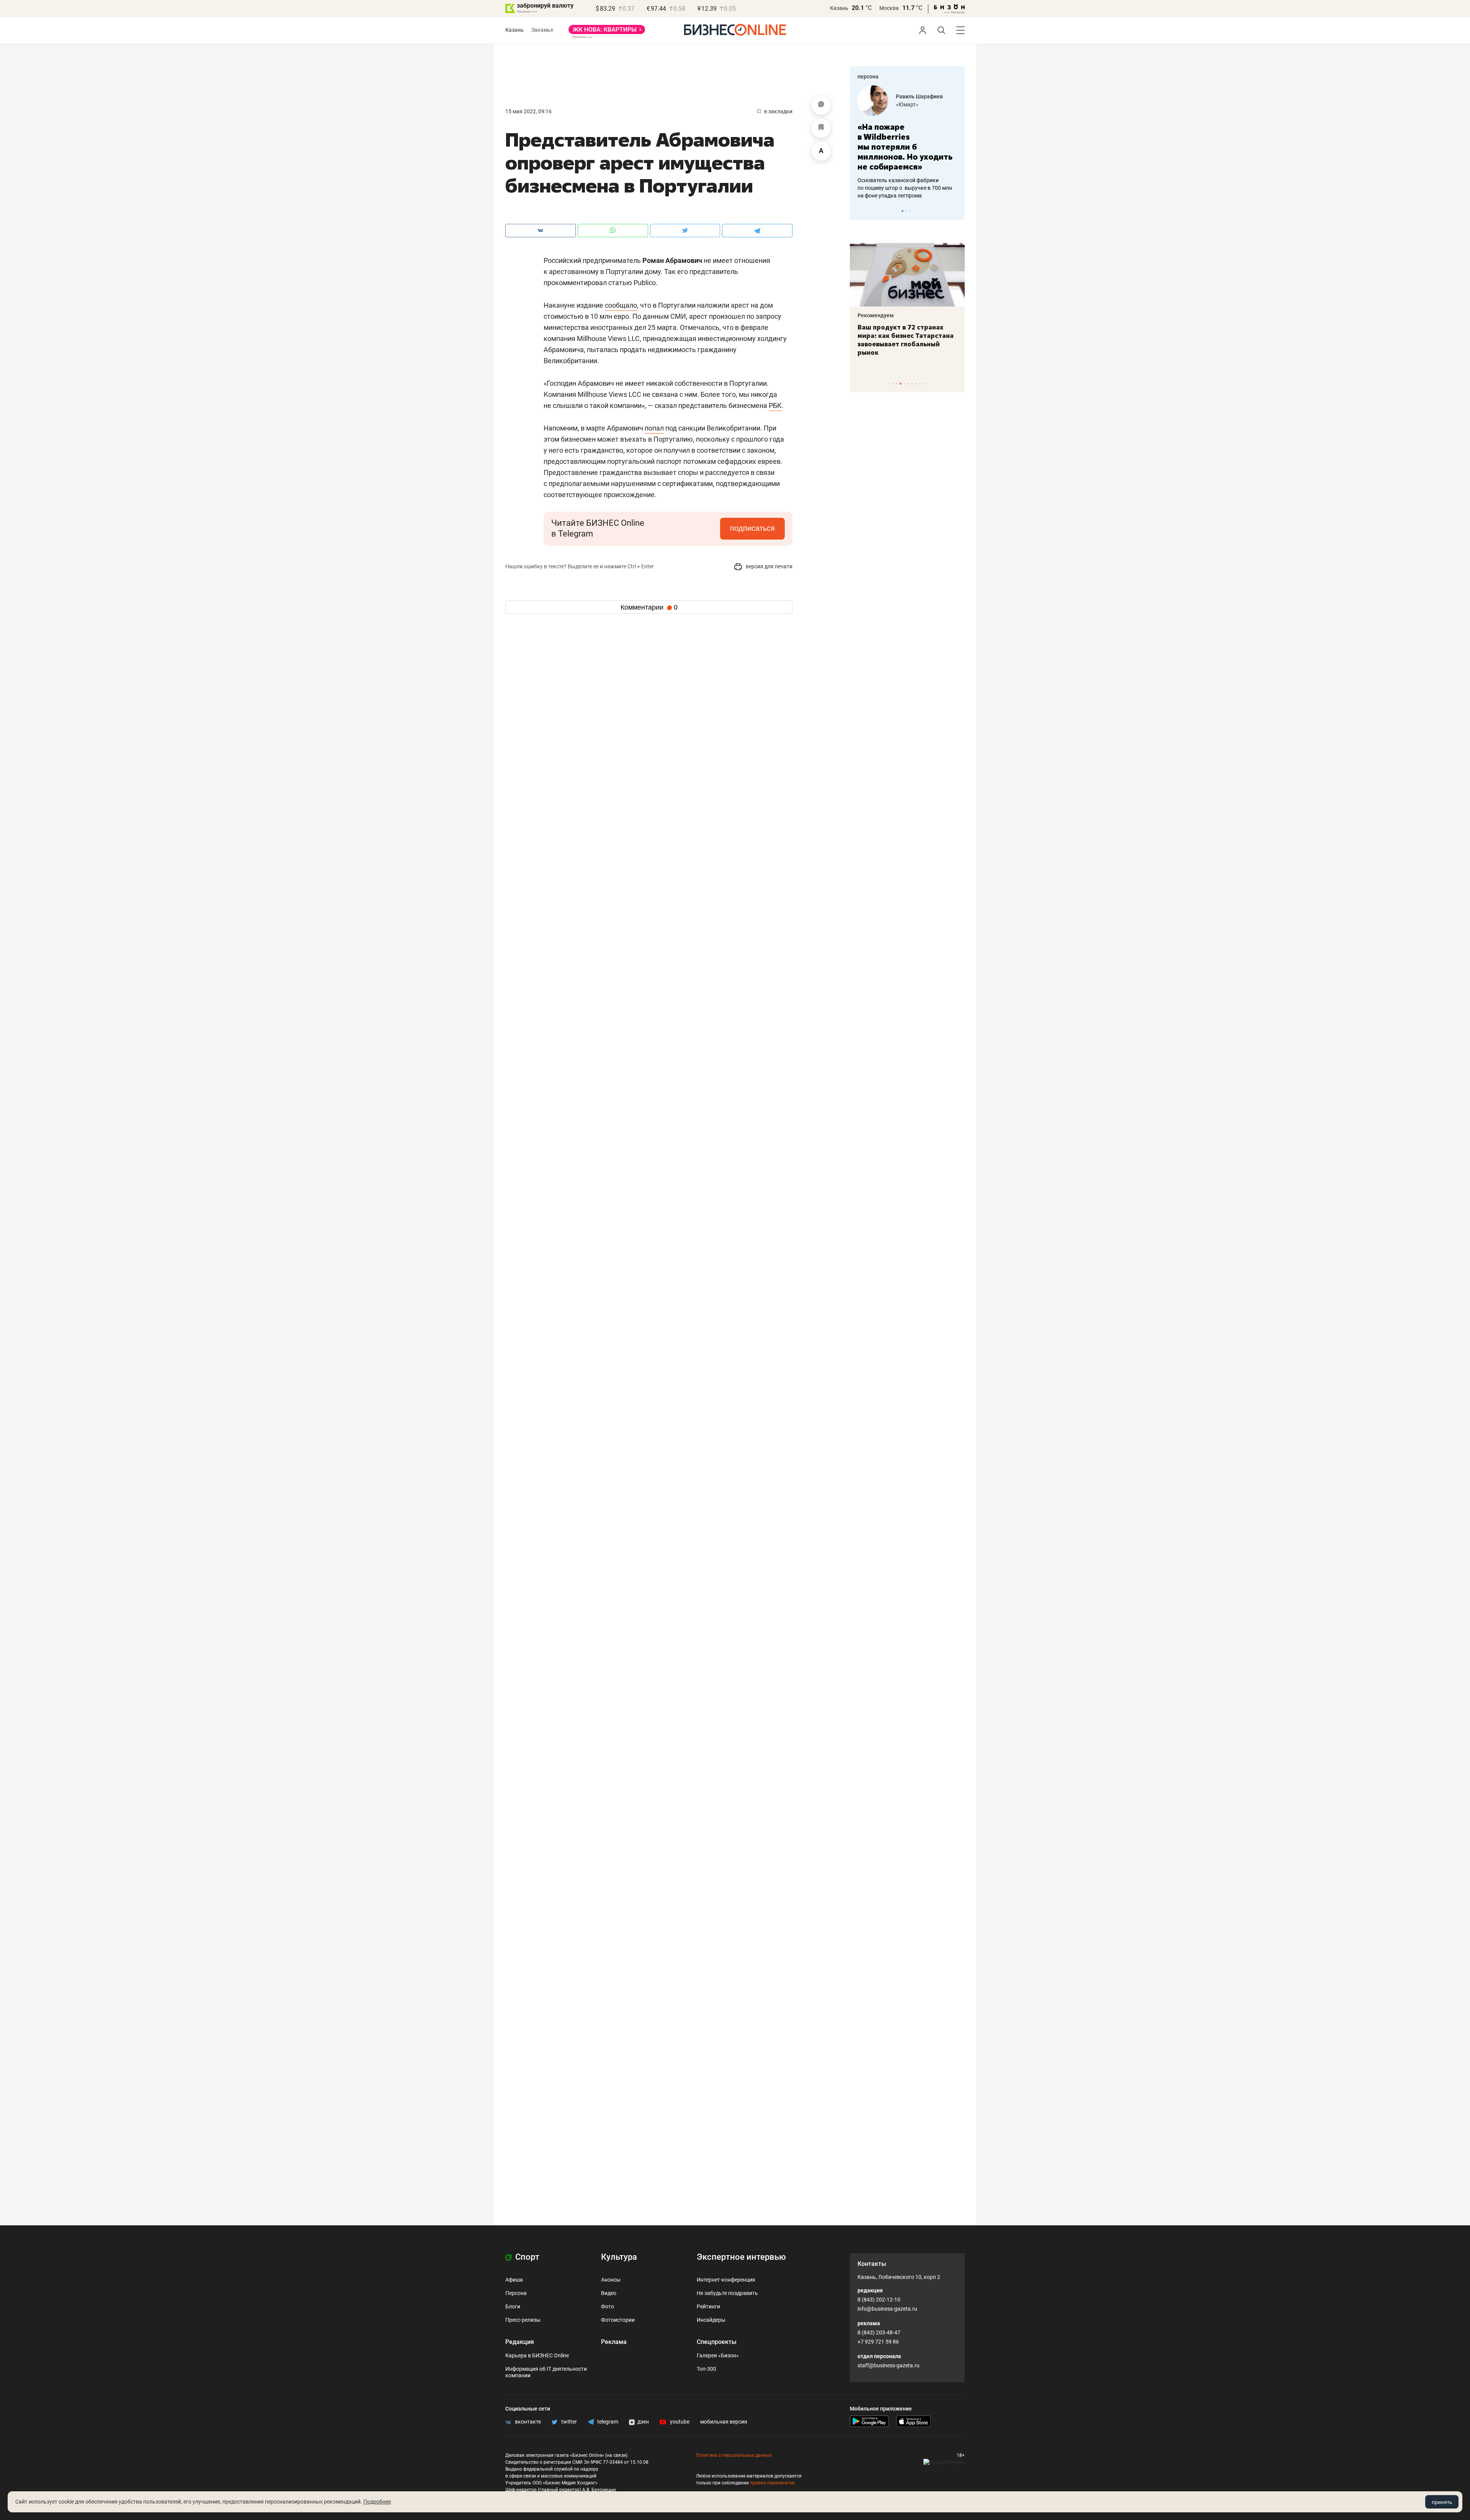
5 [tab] (904, 384)
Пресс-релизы (523, 2320)
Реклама (614, 2342)
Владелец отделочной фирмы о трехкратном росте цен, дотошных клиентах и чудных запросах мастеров (906, 178)
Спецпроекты (717, 2342)
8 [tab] (916, 384)
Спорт (526, 2257)
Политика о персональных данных (734, 2455)
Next (956, 211)
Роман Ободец (915, 96)
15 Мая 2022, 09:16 (528, 111)
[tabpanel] (907, 137)
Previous (861, 211)
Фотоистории (618, 2320)
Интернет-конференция (726, 2280)
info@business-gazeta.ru (887, 2309)
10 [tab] (924, 384)
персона (868, 77)
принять (1442, 2502)
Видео (609, 2293)
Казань (839, 8)
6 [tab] (908, 384)
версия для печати (768, 566)
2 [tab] (906, 211)
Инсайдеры (711, 2320)
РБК (775, 405)
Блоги (513, 2306)
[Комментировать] (821, 105)
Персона (516, 2293)
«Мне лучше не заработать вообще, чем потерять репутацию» (904, 142)
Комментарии (649, 607)
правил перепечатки (772, 2483)
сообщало (621, 305)
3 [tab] (910, 211)
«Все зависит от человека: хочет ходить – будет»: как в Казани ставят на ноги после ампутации (907, 340)
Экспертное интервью (741, 2257)
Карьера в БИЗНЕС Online (537, 2355)
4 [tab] (901, 384)
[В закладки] (821, 128)
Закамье (542, 30)
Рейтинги (708, 2306)
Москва (889, 8)
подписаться (752, 528)
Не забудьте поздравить (727, 2293)
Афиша (514, 2280)
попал (654, 428)
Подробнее (377, 2502)
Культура (619, 2257)
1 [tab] (902, 211)
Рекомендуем (876, 315)
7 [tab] (912, 384)
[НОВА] (607, 32)
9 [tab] (920, 384)
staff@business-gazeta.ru (889, 2365)
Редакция (520, 2342)
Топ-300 (706, 2369)
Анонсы (611, 2280)
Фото (608, 2306)
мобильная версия (724, 2422)
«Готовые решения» (921, 104)
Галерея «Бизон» (718, 2355)
